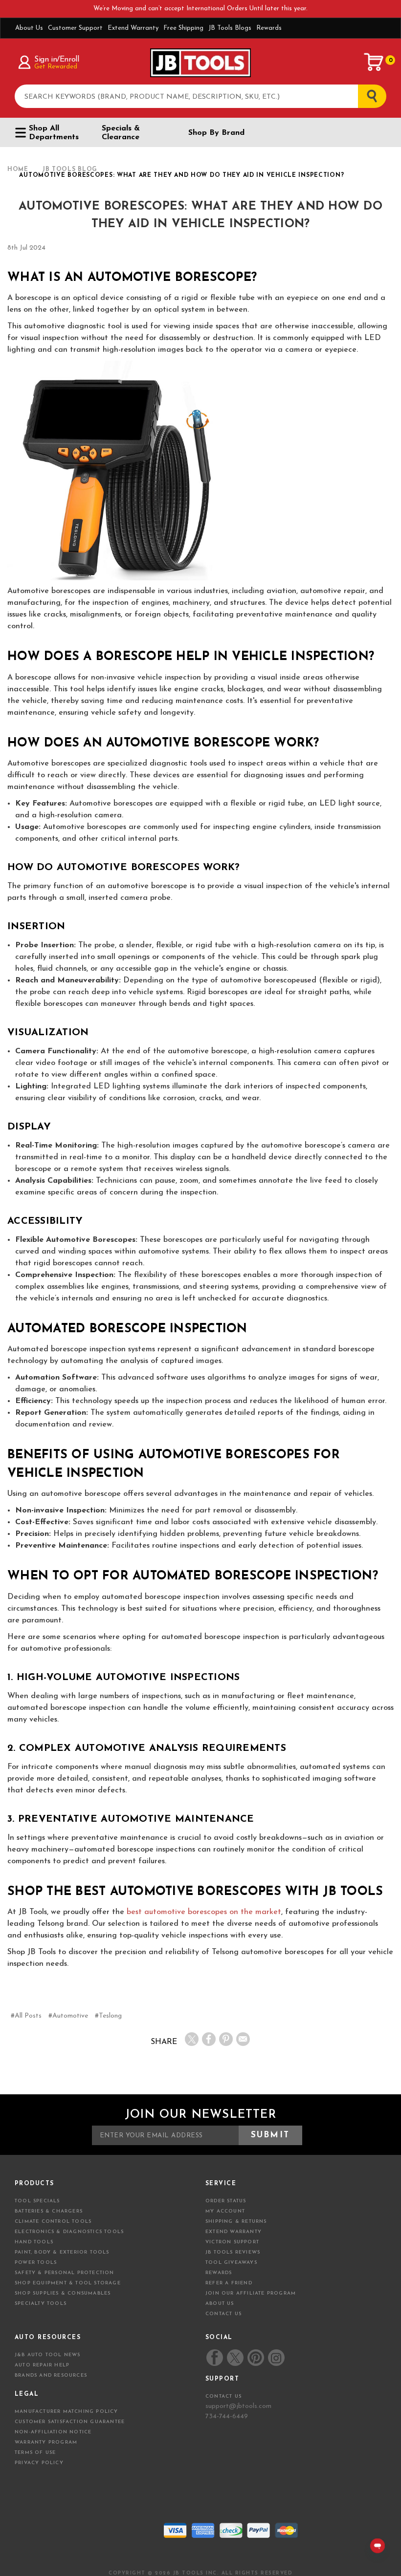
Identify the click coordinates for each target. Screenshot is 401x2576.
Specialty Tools (41, 2304)
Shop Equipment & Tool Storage (68, 2283)
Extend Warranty (133, 28)
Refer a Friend (229, 2283)
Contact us (223, 2396)
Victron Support (232, 2242)
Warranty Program (46, 2442)
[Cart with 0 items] (374, 62)
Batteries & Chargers (49, 2211)
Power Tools (36, 2263)
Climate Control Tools (53, 2222)
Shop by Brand (216, 133)
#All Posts (26, 2016)
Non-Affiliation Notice (53, 2432)
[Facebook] (209, 2039)
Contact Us (223, 2314)
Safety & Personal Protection (65, 2273)
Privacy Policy (39, 2463)
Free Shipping (183, 28)
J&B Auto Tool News (48, 2355)
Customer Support (75, 28)
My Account (225, 2211)
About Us (29, 28)
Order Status (226, 2201)
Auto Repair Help (42, 2365)
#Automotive (68, 2016)
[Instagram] (276, 2358)
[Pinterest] (226, 2039)
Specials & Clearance (121, 133)
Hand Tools (34, 2242)
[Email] (243, 2039)
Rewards (269, 28)
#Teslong (108, 2016)
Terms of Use (35, 2453)
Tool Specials (37, 2201)
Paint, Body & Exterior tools (62, 2252)
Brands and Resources (51, 2375)
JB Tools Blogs (230, 28)
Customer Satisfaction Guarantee (70, 2422)
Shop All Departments (54, 133)
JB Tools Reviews (233, 2252)
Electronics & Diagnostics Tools (69, 2232)
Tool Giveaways (231, 2263)
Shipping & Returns (236, 2222)
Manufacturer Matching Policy (67, 2412)
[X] (192, 2039)
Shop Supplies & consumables (63, 2293)
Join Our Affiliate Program (251, 2293)
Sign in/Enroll (56, 60)
